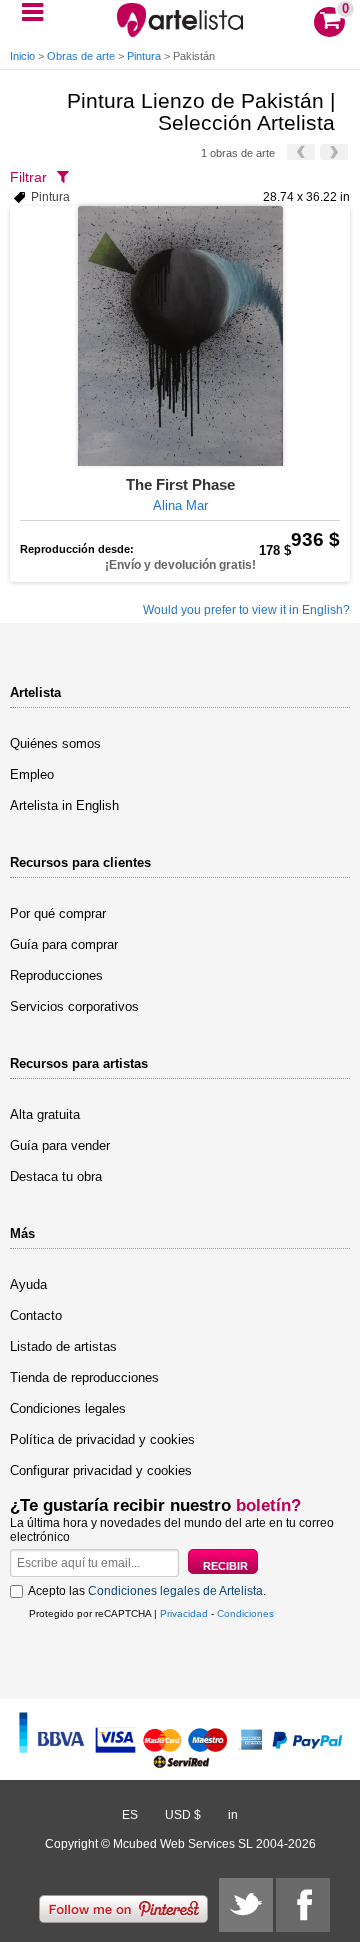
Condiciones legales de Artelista (175, 1591)
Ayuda (28, 1284)
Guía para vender (60, 1145)
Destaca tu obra (56, 1176)
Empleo (32, 774)
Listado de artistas (63, 1346)
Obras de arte (81, 56)
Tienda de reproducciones (84, 1377)
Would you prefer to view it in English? (246, 610)
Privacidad (184, 1613)
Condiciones (245, 1613)
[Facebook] (303, 1905)
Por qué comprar (58, 913)
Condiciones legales (68, 1408)
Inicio (22, 56)
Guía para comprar (64, 944)
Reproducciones (56, 975)
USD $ (183, 1815)
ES (130, 1815)
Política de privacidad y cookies (102, 1439)
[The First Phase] (180, 336)
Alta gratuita (45, 1114)
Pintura (144, 56)
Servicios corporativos (74, 1006)
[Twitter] (246, 1905)
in (233, 1815)
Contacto (36, 1315)
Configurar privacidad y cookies (101, 1470)
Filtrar (28, 177)
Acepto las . (147, 1591)
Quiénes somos (55, 743)
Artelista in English (64, 805)
